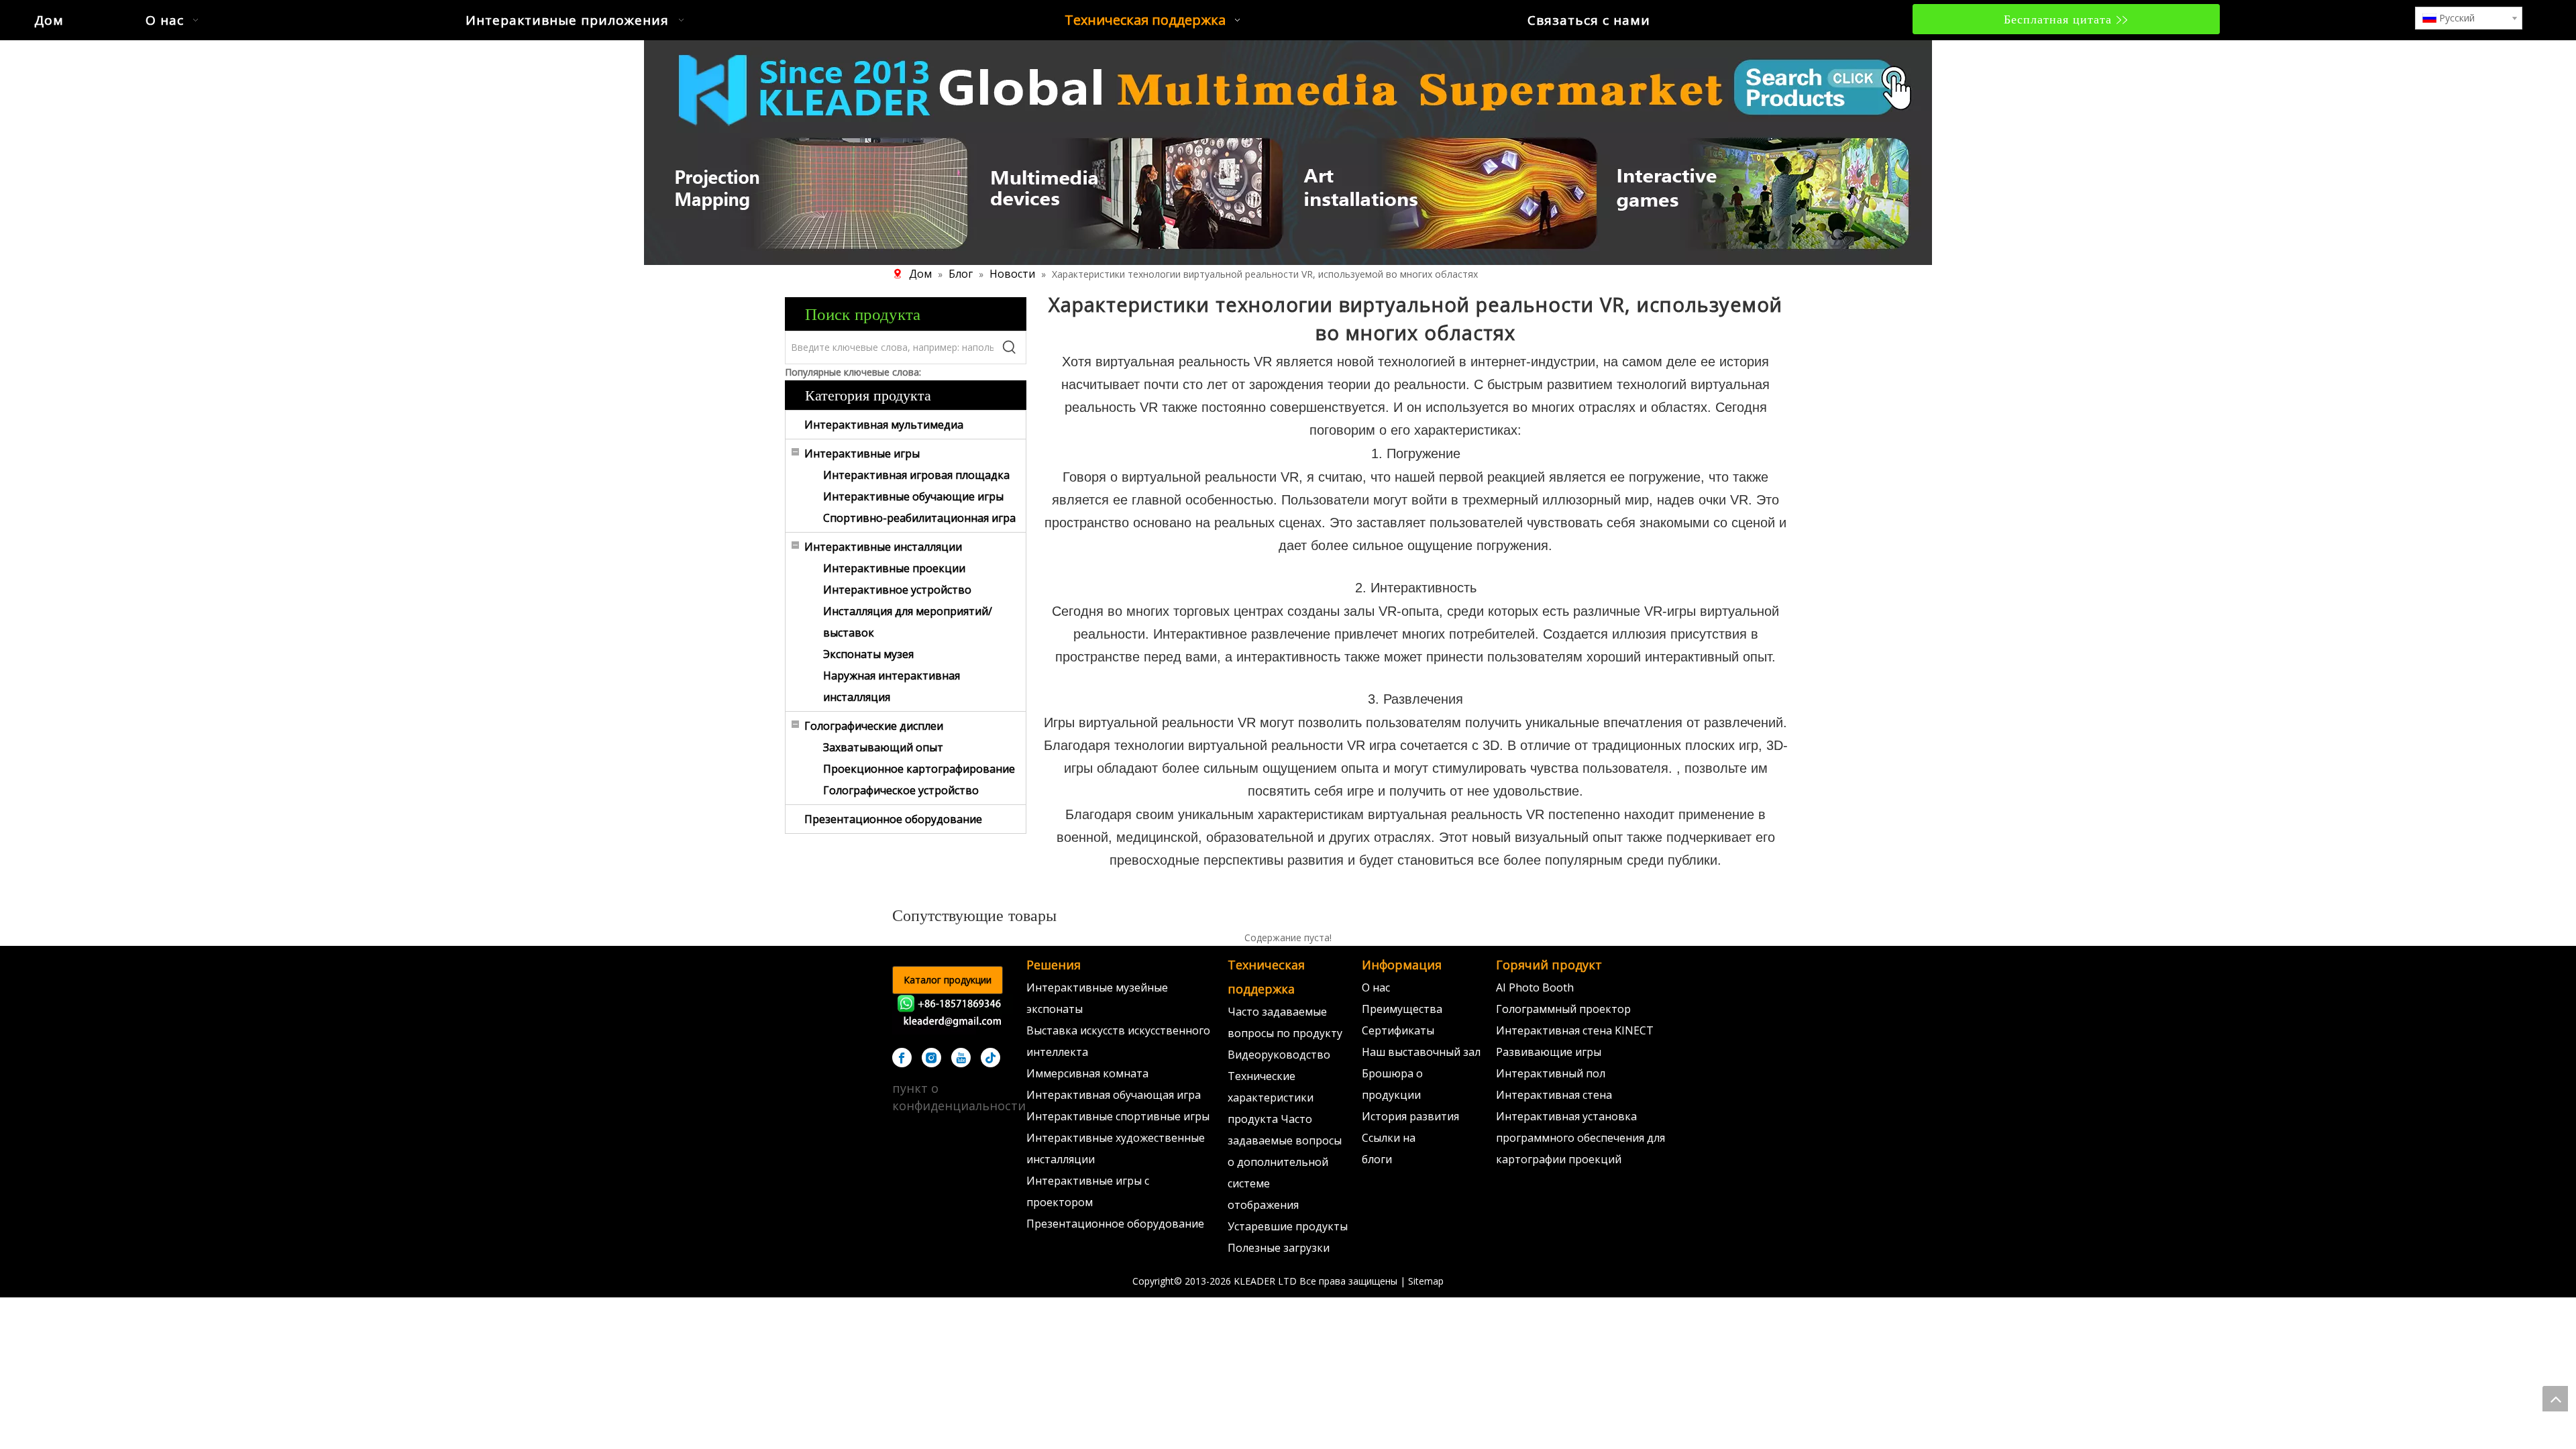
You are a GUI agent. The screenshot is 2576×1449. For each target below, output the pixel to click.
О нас (1376, 987)
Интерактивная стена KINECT (1575, 1030)
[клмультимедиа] (1288, 151)
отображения (1263, 1205)
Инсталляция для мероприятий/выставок (908, 622)
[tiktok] (990, 1058)
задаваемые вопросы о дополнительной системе (1285, 1162)
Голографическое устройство (901, 790)
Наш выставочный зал (1421, 1052)
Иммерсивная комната (1087, 1073)
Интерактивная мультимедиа (884, 425)
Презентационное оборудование (893, 819)
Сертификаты (1398, 1030)
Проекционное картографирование (919, 769)
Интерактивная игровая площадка (916, 475)
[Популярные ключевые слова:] (1010, 347)
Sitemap (1426, 1281)
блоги (1377, 1159)
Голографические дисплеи (874, 726)
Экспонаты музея (868, 654)
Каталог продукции (948, 980)
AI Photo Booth (1535, 987)
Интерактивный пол (1551, 1073)
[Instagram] (931, 1058)
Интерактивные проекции (894, 568)
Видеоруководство (1279, 1055)
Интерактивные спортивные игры (1118, 1116)
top (2555, 1399)
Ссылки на (1389, 1138)
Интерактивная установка (1566, 1116)
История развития (1410, 1116)
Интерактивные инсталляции (883, 547)
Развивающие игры (1549, 1052)
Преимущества (1402, 1009)
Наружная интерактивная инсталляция (892, 686)
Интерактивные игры (862, 453)
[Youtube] (961, 1058)
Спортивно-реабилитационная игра (919, 518)
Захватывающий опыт (883, 747)
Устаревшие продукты (1288, 1226)
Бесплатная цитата (2060, 19)
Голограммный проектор (1563, 1009)
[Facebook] (902, 1058)
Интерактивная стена (1554, 1095)
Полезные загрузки (1279, 1248)
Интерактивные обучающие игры (913, 496)
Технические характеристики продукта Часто (1271, 1097)
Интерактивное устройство (897, 590)
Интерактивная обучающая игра (1114, 1095)
